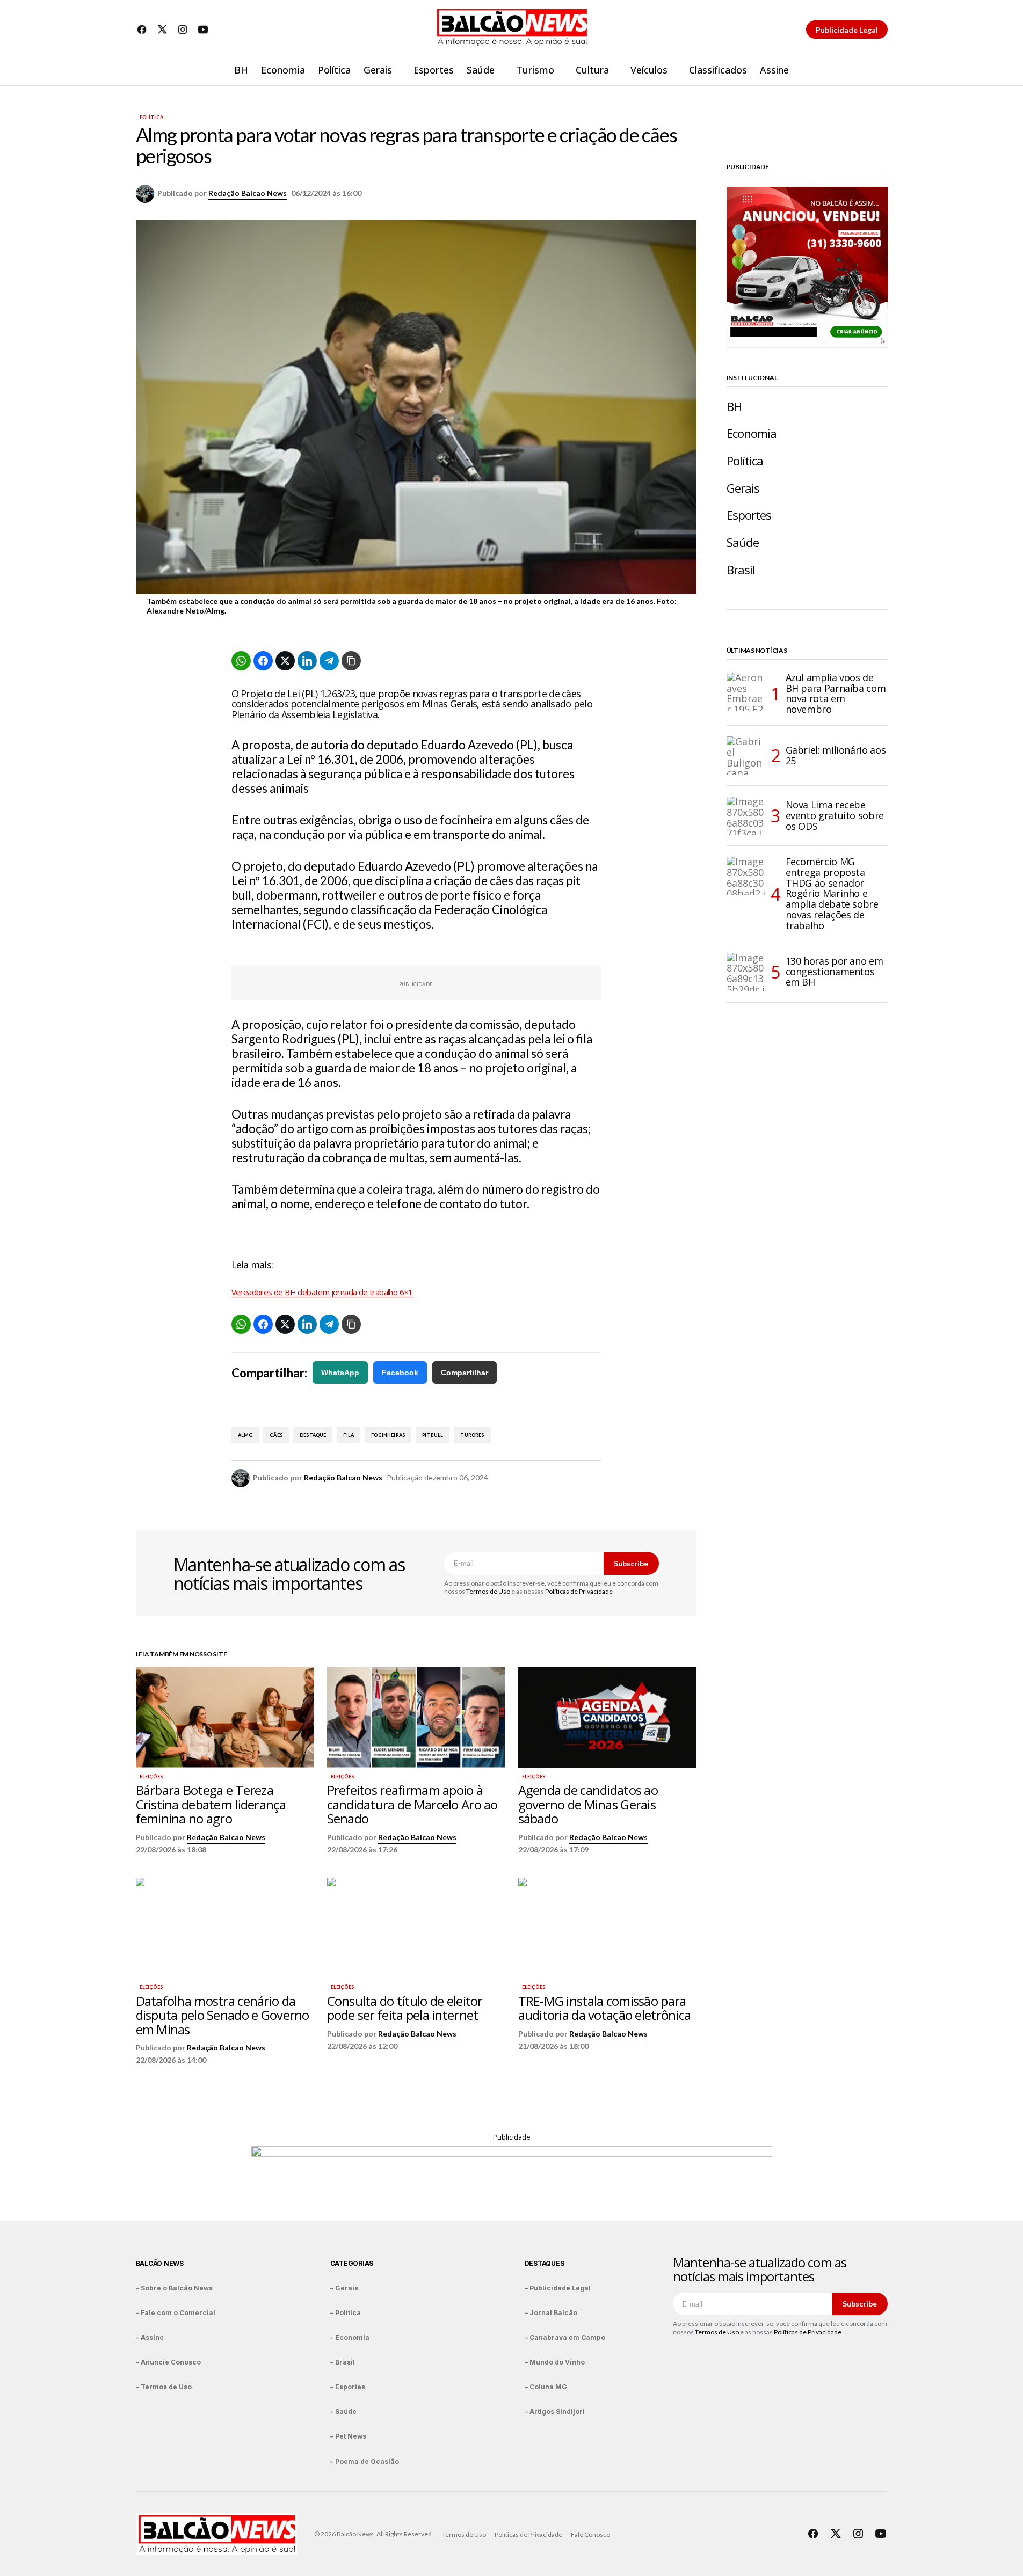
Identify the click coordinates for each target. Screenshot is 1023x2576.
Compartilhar (465, 1373)
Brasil (741, 570)
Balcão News (160, 2263)
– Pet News (348, 2436)
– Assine (150, 2337)
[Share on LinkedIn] (307, 661)
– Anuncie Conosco (168, 2362)
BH (734, 407)
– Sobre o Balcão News (174, 2288)
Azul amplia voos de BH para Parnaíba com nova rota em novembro (836, 694)
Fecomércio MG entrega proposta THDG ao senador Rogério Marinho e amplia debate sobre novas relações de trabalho (832, 894)
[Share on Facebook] (263, 661)
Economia (752, 433)
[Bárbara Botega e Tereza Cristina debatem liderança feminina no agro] (225, 1717)
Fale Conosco (590, 2534)
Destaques (545, 2263)
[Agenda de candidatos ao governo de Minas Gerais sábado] (607, 1717)
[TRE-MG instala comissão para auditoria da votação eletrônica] (607, 1928)
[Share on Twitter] (285, 661)
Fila (349, 1435)
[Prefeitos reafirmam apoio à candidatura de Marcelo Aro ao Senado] (416, 1717)
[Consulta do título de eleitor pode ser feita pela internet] (416, 1928)
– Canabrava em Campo (565, 2337)
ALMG (245, 1435)
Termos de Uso (488, 1591)
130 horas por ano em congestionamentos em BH (835, 972)
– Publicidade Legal (558, 2288)
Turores (472, 1435)
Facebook (400, 1373)
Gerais (743, 488)
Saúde (743, 542)
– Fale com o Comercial (176, 2313)
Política (151, 118)
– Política (346, 2313)
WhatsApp (340, 1373)
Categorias (352, 2263)
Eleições (151, 1777)
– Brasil (343, 2362)
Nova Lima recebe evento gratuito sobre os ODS (835, 815)
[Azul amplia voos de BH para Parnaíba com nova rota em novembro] (746, 692)
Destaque (313, 1435)
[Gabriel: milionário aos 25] (746, 756)
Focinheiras (388, 1435)
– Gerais (344, 2288)
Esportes (749, 515)
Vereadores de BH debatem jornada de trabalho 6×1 (322, 1292)
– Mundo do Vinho (555, 2362)
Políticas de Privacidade (579, 1591)
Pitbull (433, 1435)
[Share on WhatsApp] (241, 661)
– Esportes (348, 2387)
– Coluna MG (546, 2387)
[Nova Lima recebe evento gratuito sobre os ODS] (746, 816)
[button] (879, 70)
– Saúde (343, 2411)
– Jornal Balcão (551, 2313)
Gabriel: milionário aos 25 (836, 755)
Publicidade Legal (847, 30)
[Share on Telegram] (329, 661)
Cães (276, 1435)
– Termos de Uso (164, 2387)
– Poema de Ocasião (365, 2461)
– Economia (350, 2337)
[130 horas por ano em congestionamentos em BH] (746, 972)
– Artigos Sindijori (555, 2411)
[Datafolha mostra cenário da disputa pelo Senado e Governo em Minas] (225, 1928)
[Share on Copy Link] (351, 661)
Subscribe (631, 1563)
